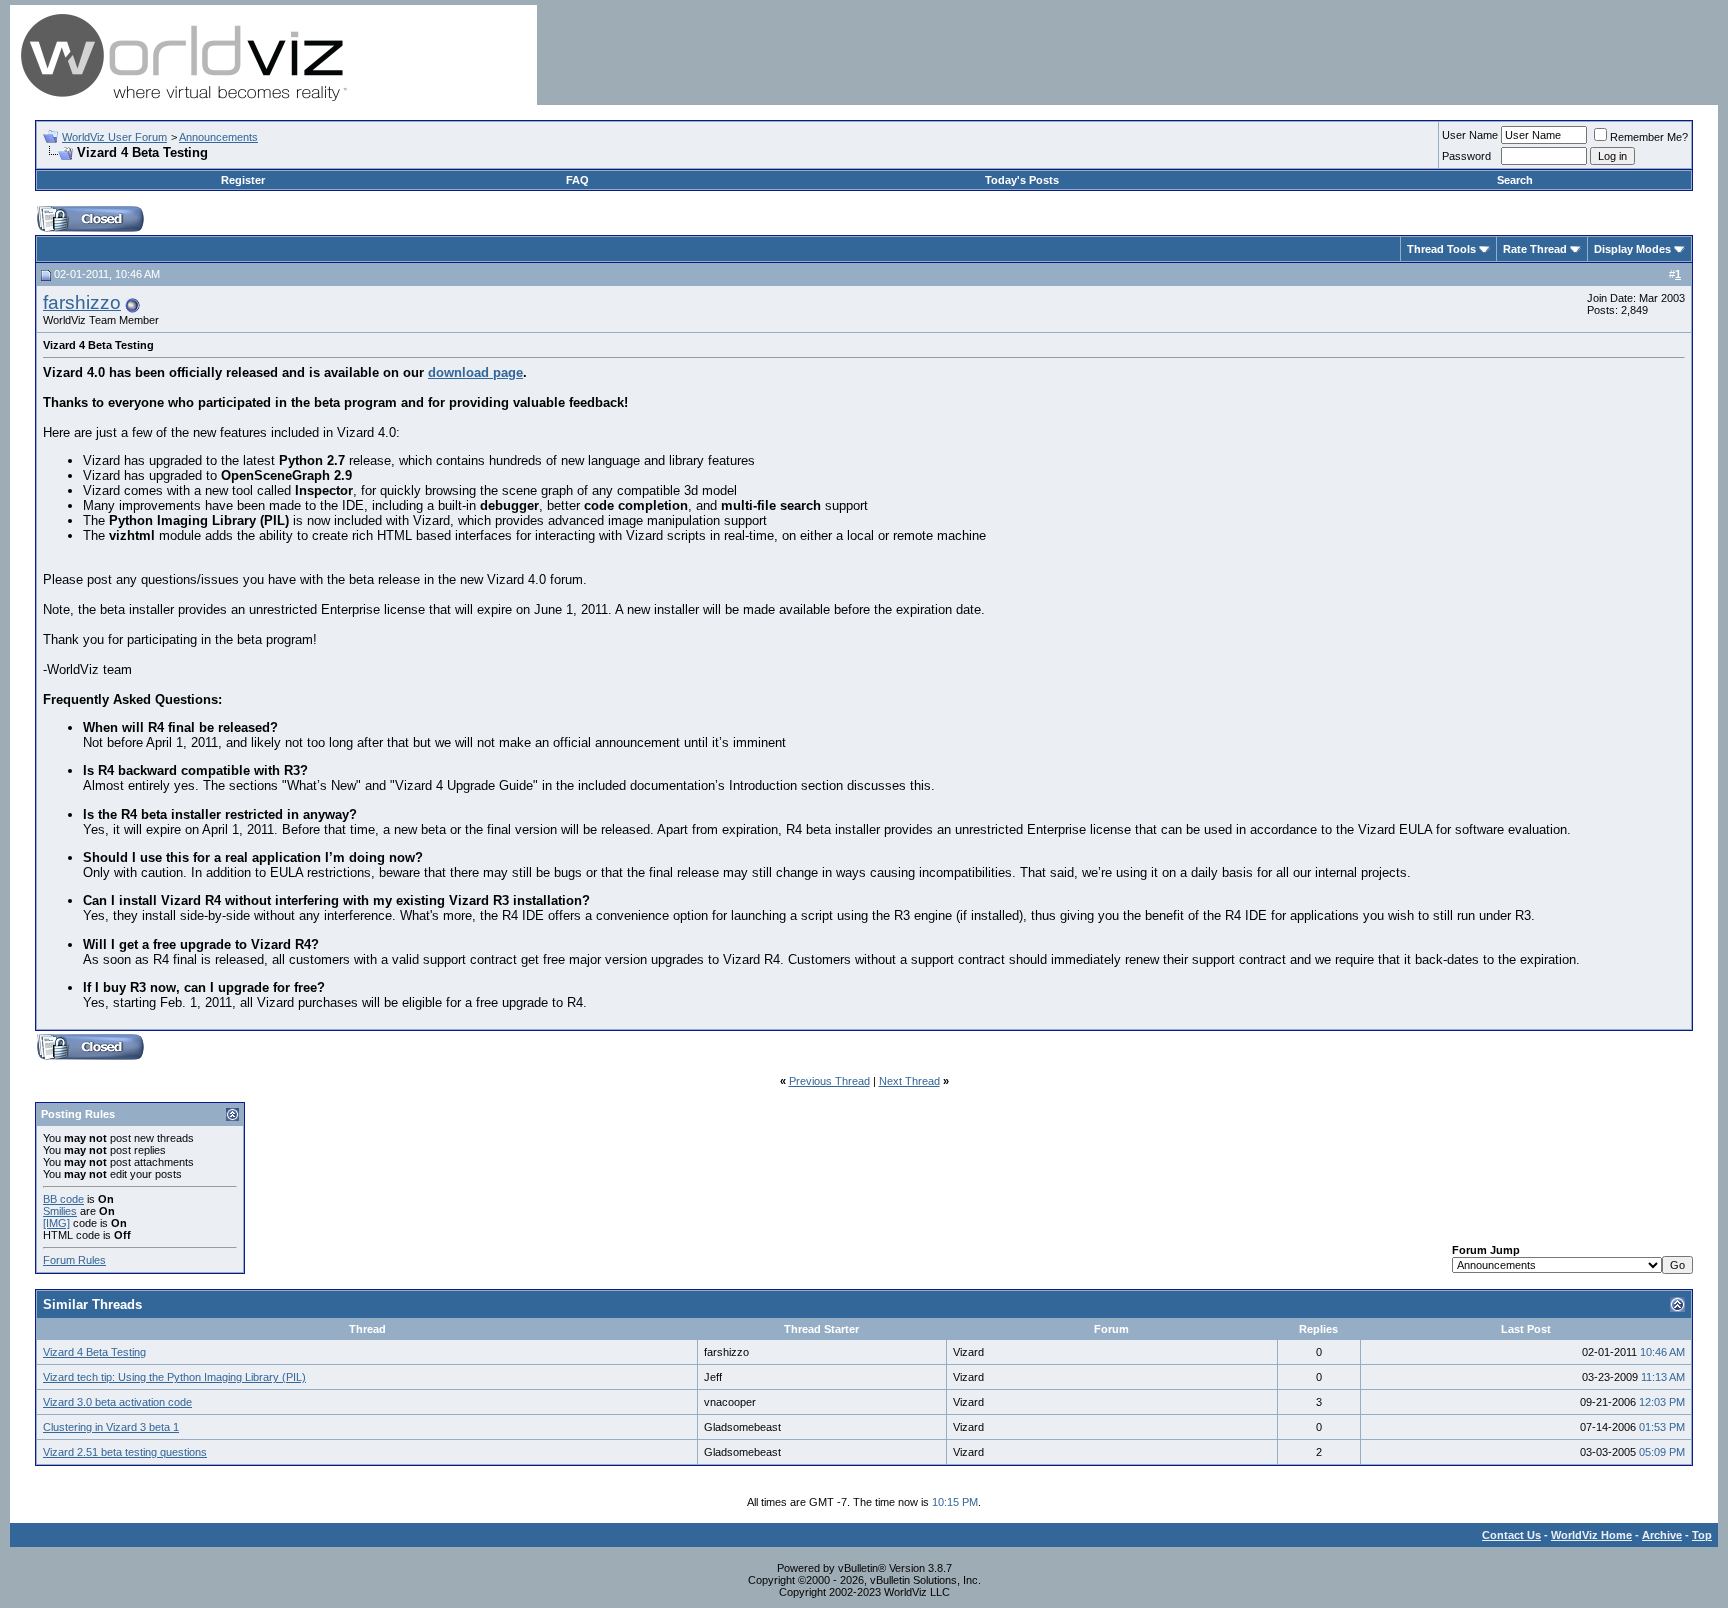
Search (1515, 180)
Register (243, 180)
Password (1466, 156)
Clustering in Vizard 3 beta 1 (111, 1427)
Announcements (218, 137)
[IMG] (56, 1223)
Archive (1662, 1535)
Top (1702, 1535)
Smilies (60, 1211)
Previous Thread (829, 1081)
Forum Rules (74, 1260)
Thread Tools (1441, 249)
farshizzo (82, 302)
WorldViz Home (1591, 1535)
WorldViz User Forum (114, 137)
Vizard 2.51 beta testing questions (125, 1452)
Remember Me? (1649, 137)
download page (475, 372)
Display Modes (1632, 249)
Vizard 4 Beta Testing (94, 1352)
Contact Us (1511, 1535)
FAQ (577, 180)
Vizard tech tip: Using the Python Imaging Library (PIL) (174, 1377)
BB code (63, 1199)
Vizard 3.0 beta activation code (117, 1402)
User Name (1470, 135)
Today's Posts (1022, 180)
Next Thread (909, 1081)
